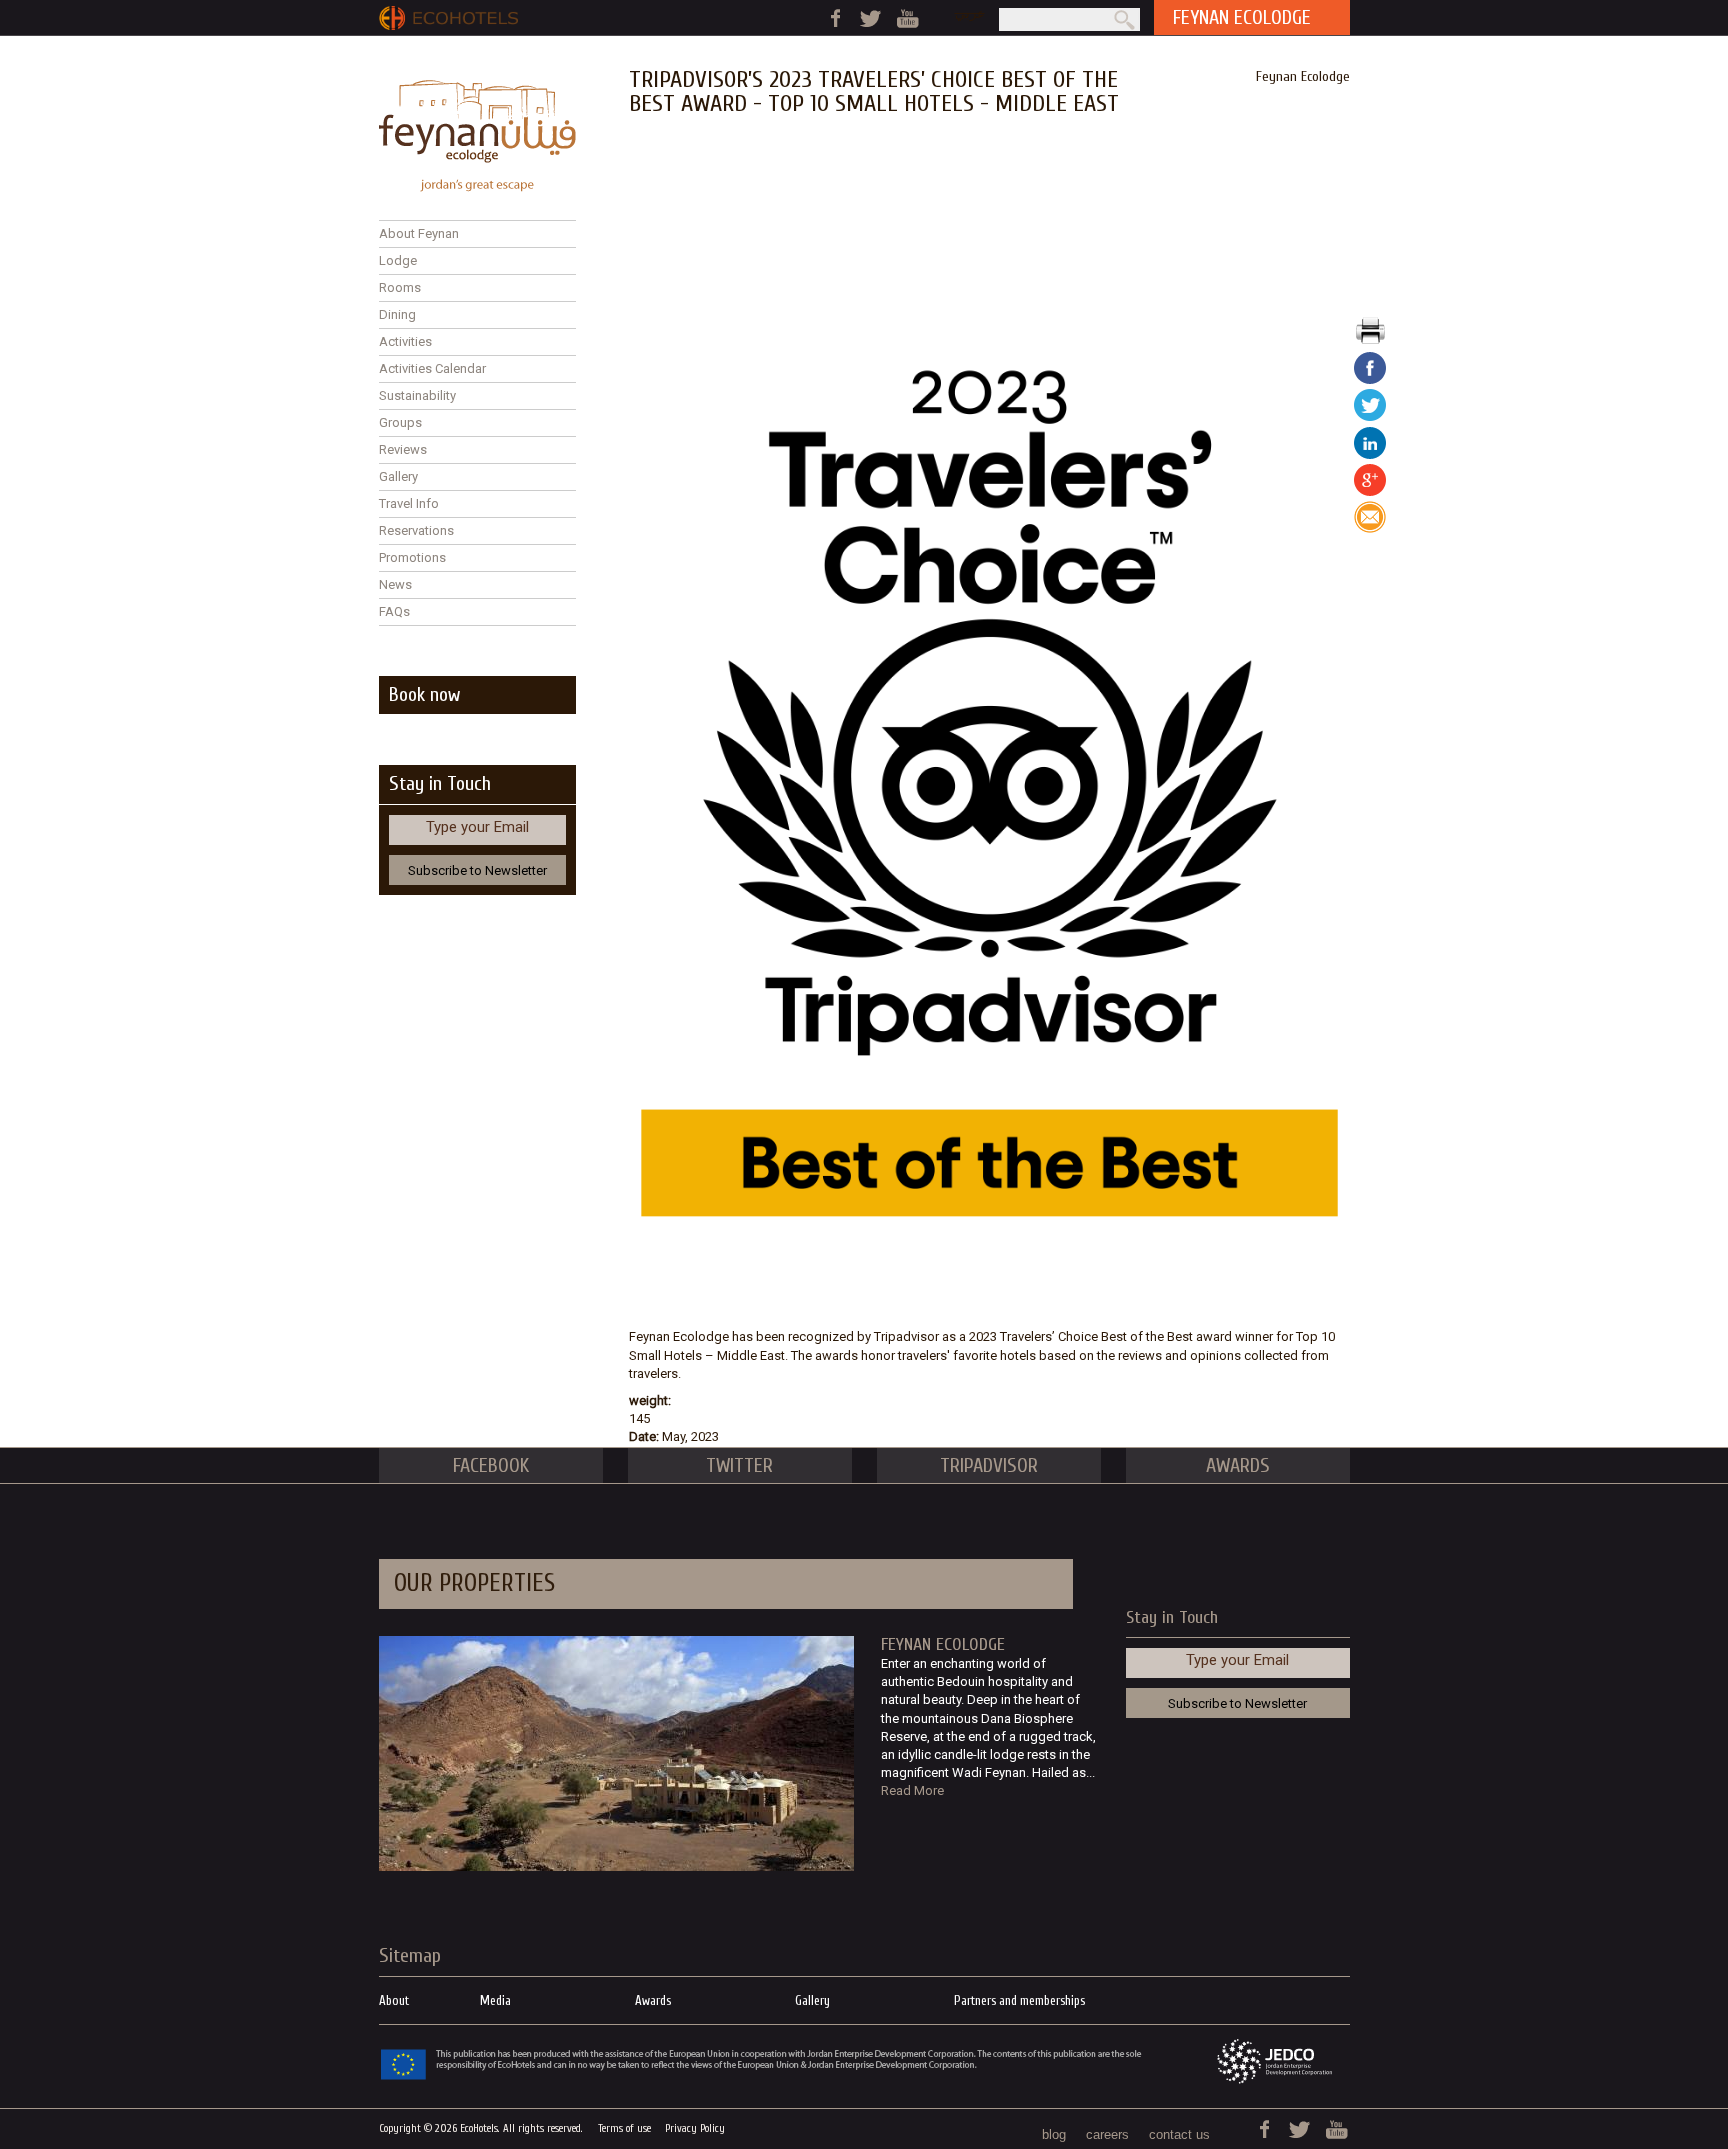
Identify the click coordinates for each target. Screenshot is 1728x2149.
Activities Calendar (432, 368)
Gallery (398, 476)
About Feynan (419, 233)
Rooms (400, 287)
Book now (424, 694)
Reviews (403, 449)
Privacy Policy (695, 2128)
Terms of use (624, 2128)
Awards (653, 2000)
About (394, 2000)
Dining (397, 314)
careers (1107, 2134)
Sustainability (417, 395)
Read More (912, 1790)
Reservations (416, 530)
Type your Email (477, 827)
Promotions (412, 557)
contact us (1179, 2134)
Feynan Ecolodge (1303, 76)
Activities (405, 341)
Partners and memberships (1019, 2000)
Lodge (398, 260)
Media (495, 2000)
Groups (400, 422)
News (395, 584)
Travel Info (409, 503)
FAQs (394, 611)
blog (1054, 2134)
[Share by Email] (1370, 528)
